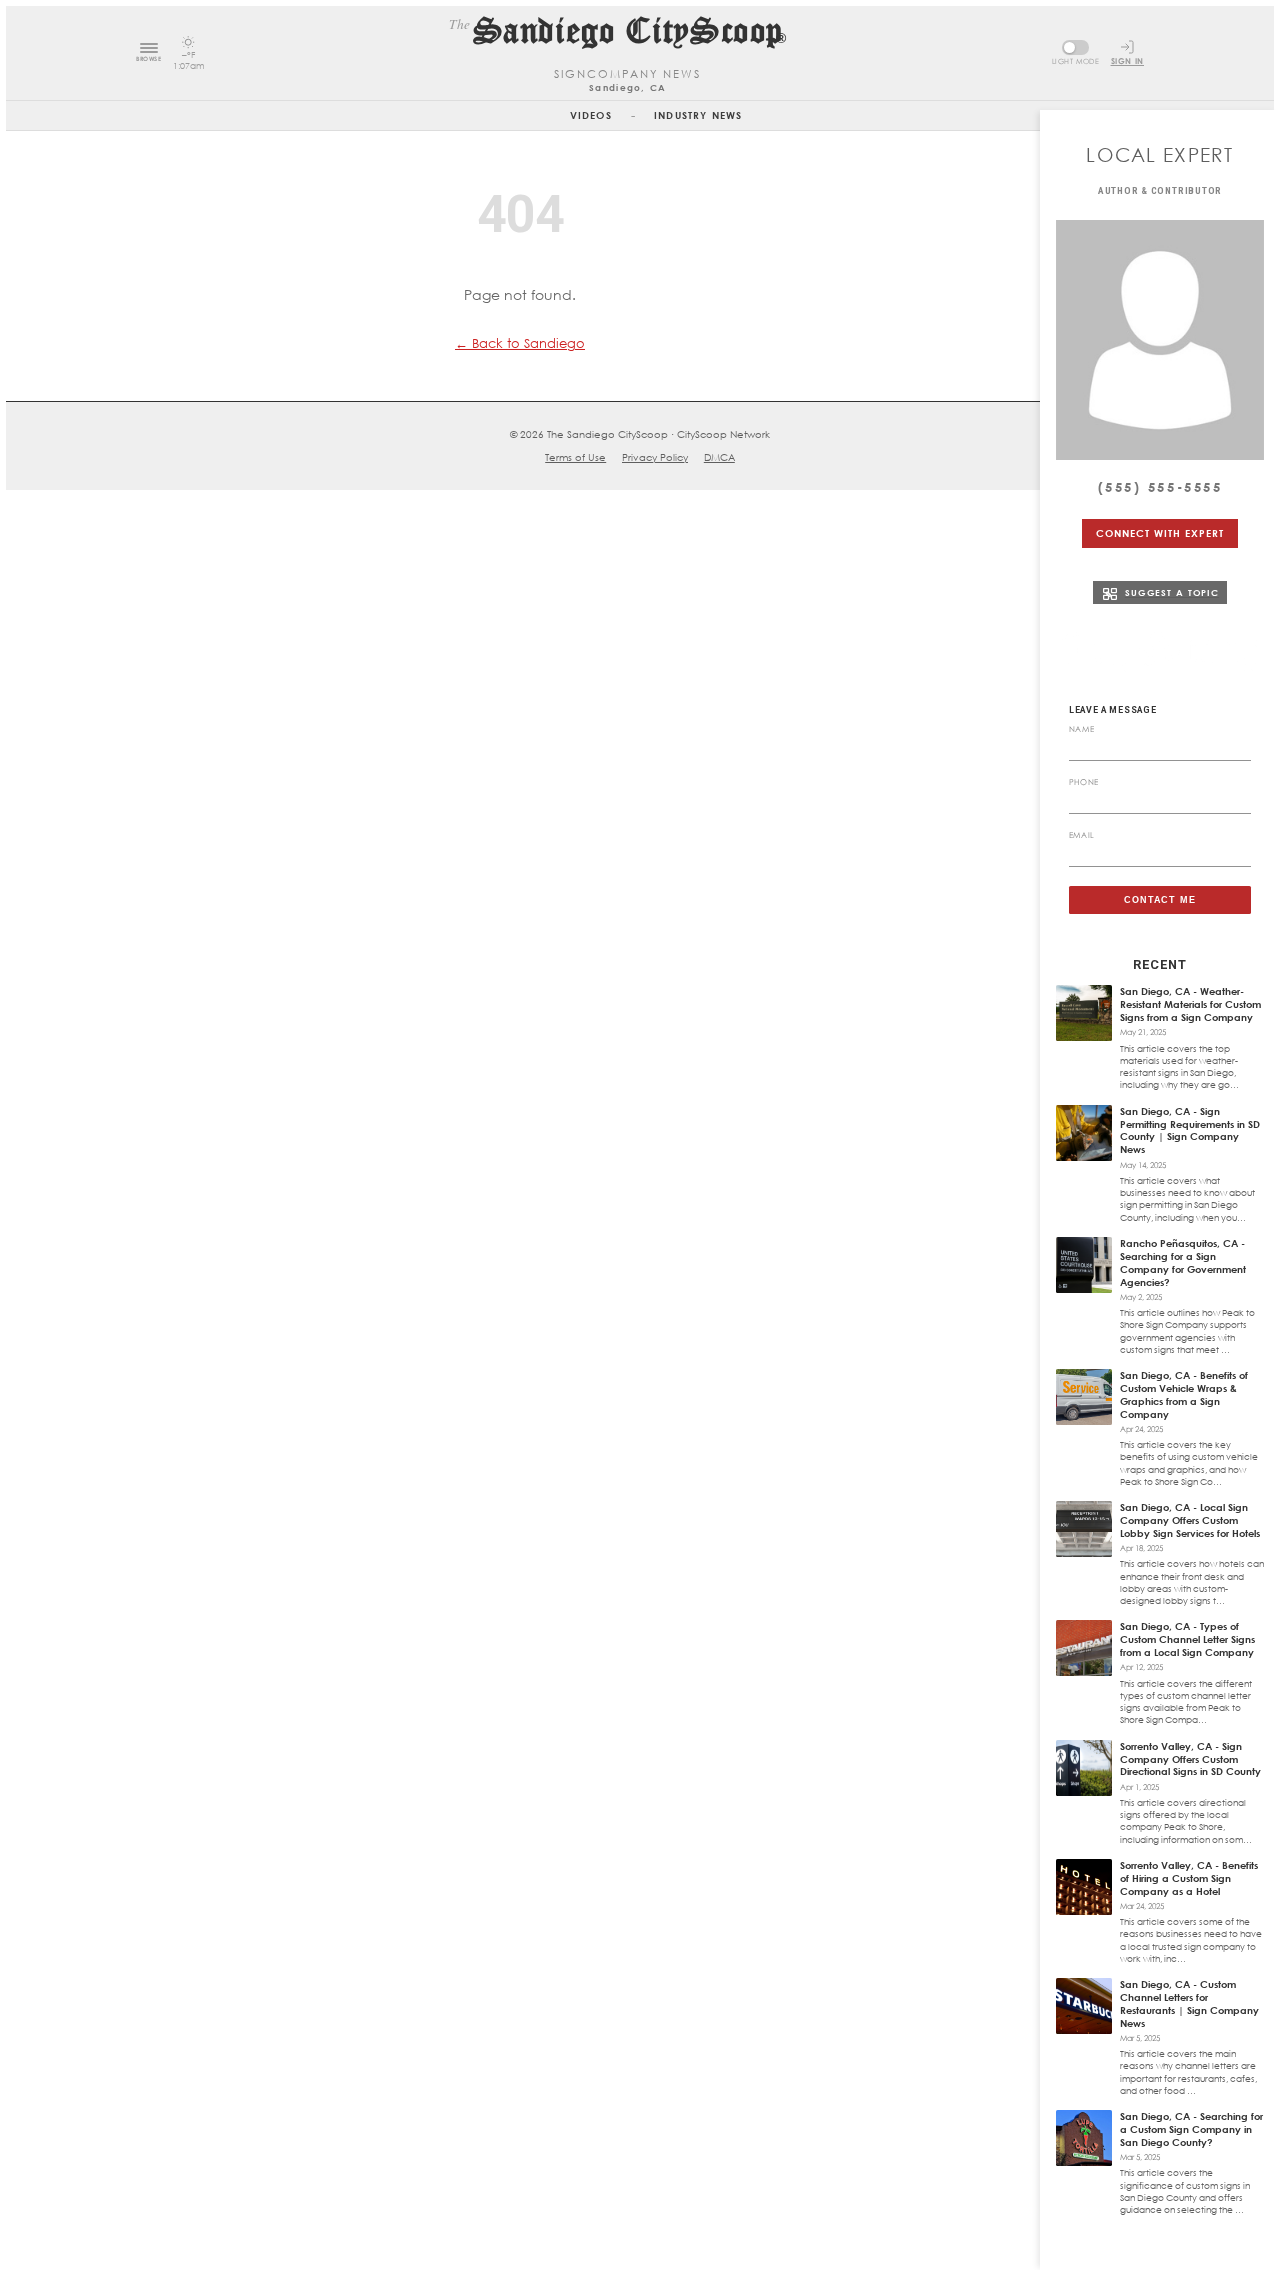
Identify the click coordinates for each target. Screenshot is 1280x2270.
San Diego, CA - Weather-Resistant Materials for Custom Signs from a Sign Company (1190, 1004)
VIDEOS (591, 115)
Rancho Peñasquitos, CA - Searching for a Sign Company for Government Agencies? (1183, 1262)
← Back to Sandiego (520, 343)
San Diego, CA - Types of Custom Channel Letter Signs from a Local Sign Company (1187, 1639)
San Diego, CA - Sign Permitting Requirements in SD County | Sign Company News (1190, 1130)
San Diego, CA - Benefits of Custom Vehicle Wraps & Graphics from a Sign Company (1184, 1394)
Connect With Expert (1159, 533)
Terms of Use (575, 457)
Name (1082, 729)
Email (1082, 835)
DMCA (719, 457)
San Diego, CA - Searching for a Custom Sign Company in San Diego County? (1191, 2129)
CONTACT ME (1160, 900)
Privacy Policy (655, 457)
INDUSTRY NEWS (698, 115)
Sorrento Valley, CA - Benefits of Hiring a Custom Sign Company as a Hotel (1189, 1878)
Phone (1084, 782)
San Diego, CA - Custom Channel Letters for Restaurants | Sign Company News (1189, 2003)
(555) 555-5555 (1160, 487)
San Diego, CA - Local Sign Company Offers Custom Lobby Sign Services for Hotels (1190, 1520)
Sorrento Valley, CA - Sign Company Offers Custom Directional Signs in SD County (1190, 1759)
